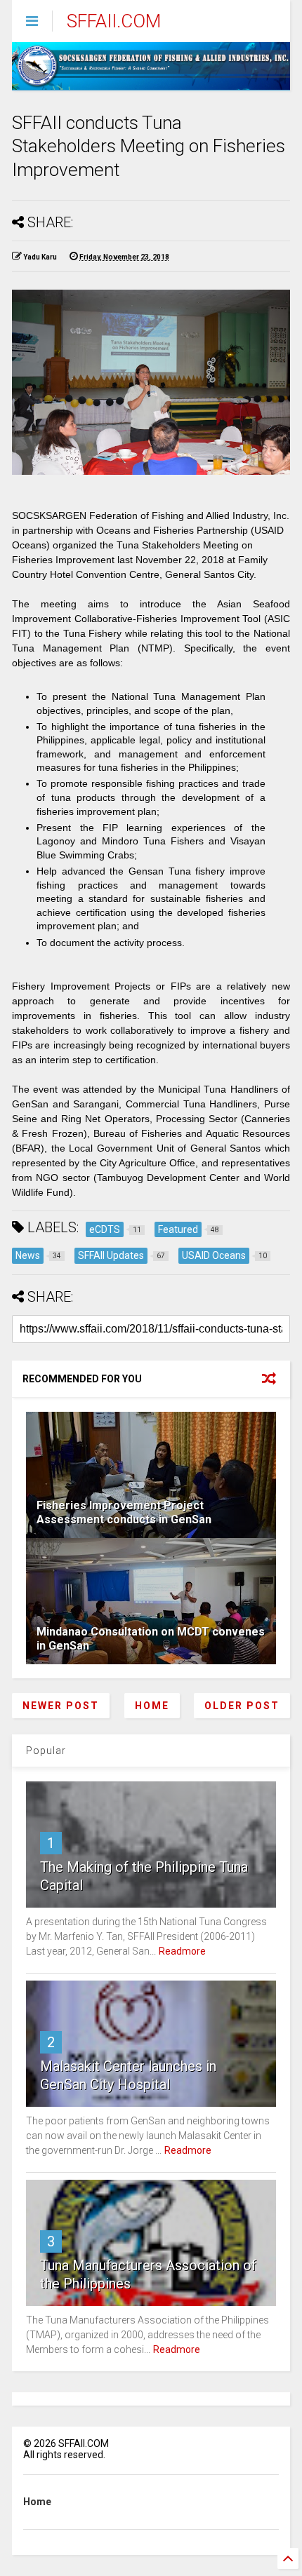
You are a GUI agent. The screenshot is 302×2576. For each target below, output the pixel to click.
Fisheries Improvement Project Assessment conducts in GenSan (124, 1513)
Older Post (242, 1706)
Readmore (182, 1951)
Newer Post (61, 1706)
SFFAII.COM (114, 21)
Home (152, 1706)
